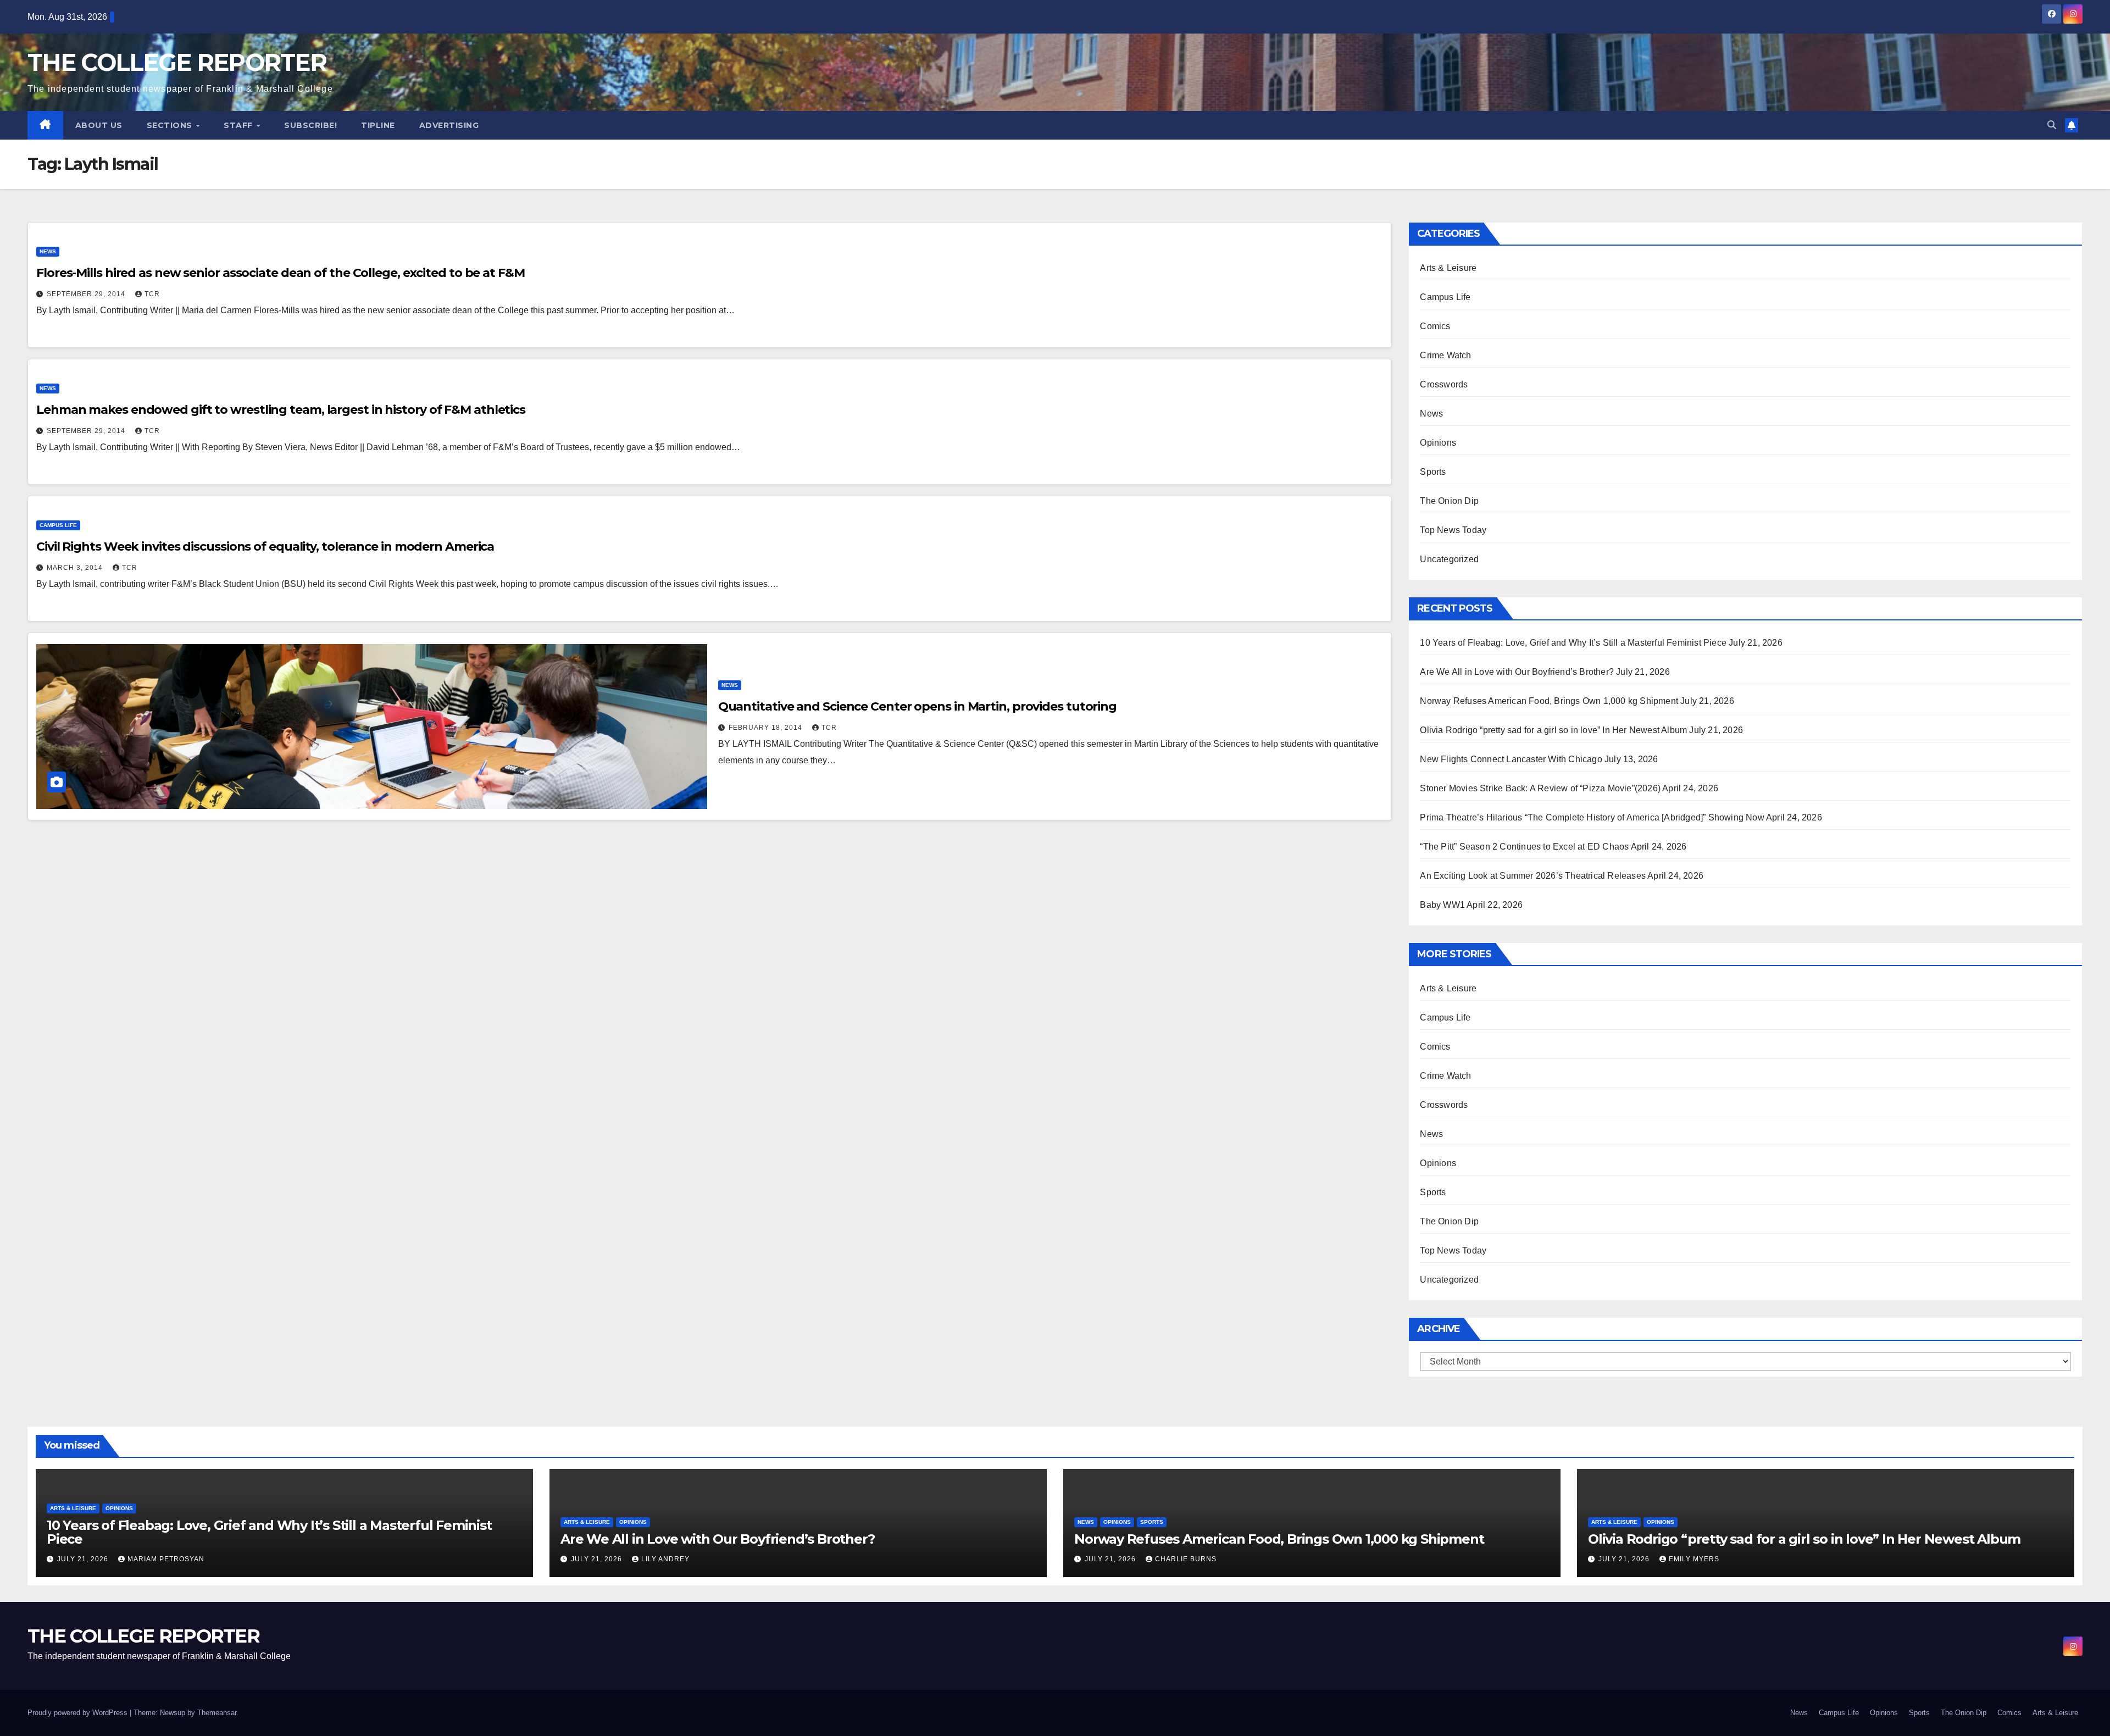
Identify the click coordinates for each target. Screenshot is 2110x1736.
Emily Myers (1694, 1559)
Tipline (378, 125)
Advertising (449, 125)
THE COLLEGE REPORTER (177, 62)
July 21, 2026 (84, 1559)
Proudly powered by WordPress (79, 1713)
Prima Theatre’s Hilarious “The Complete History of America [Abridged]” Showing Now (1592, 817)
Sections (171, 125)
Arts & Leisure (1448, 268)
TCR (152, 294)
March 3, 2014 (76, 568)
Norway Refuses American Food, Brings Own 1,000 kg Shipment (1549, 701)
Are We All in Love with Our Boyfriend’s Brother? (1517, 672)
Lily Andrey (665, 1559)
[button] (2052, 125)
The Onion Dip (1449, 501)
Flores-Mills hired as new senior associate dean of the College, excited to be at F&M (281, 273)
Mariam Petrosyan (166, 1559)
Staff (239, 125)
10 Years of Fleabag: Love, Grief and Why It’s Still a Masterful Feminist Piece (1573, 643)
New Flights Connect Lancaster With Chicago (1511, 759)
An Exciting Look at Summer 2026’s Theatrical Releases (1533, 876)
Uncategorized (1449, 559)
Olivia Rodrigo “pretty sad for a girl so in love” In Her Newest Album (1553, 730)
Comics (1435, 326)
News (48, 251)
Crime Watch (1445, 355)
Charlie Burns (1186, 1559)
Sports (1433, 472)
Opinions (1438, 443)
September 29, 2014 (87, 294)
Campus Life (58, 525)
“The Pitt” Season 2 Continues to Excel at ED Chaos (1524, 847)
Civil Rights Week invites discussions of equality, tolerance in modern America (265, 547)
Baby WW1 (1442, 905)
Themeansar (217, 1713)
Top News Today (1453, 530)
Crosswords (1444, 384)
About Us (99, 125)
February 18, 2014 (767, 728)
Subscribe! (310, 125)
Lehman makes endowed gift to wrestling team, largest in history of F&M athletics (281, 410)
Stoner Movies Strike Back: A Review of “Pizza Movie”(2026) (1540, 788)
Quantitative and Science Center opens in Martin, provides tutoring (917, 706)
